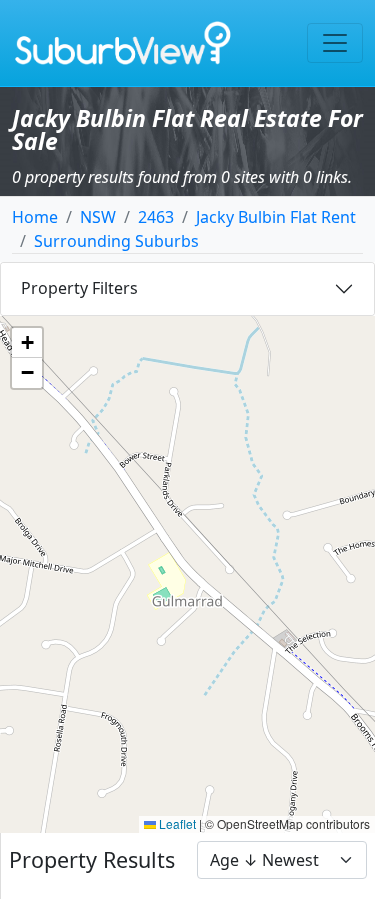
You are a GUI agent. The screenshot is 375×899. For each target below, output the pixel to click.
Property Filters (79, 288)
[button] (27, 343)
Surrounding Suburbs (116, 241)
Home (35, 217)
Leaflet (176, 823)
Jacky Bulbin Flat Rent (276, 217)
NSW (98, 217)
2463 (156, 217)
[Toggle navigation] (335, 43)
